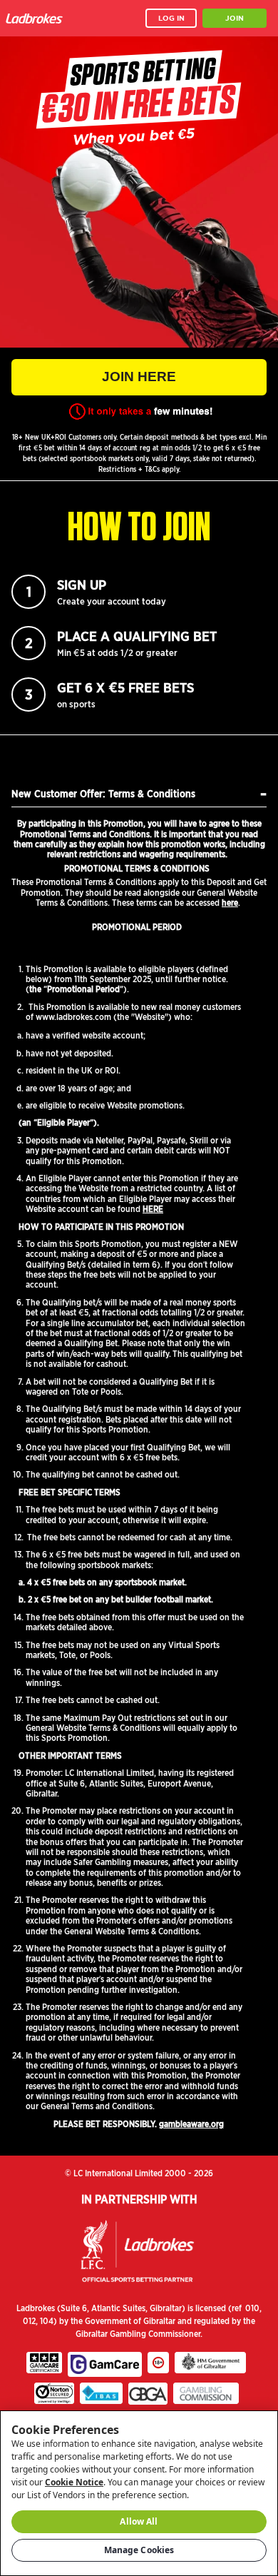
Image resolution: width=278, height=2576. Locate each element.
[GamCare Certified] (44, 2363)
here (230, 903)
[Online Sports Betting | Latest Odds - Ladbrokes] (37, 18)
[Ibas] (101, 2393)
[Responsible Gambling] (158, 2363)
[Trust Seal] (54, 2393)
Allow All (139, 2521)
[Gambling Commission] (206, 2393)
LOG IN (171, 18)
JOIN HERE (139, 377)
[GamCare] (105, 2365)
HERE (153, 1209)
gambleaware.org (191, 2124)
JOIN (235, 18)
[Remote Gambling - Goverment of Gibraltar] (210, 2363)
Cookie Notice (74, 2482)
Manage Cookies (139, 2550)
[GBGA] (148, 2393)
